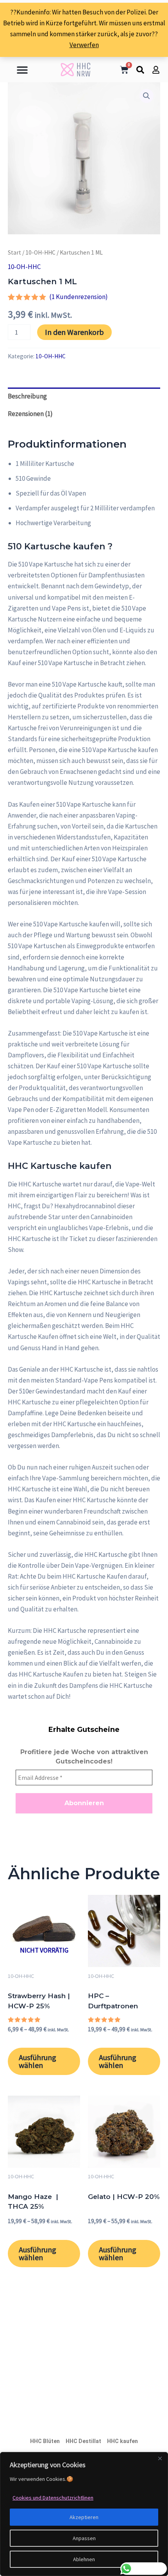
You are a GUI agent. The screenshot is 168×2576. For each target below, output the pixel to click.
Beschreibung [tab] (27, 396)
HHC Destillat (83, 2441)
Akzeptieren (84, 2517)
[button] (22, 70)
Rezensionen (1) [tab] (30, 414)
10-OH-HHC (40, 252)
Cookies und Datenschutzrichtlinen (53, 2498)
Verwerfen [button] (84, 45)
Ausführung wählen (38, 2061)
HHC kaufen (122, 2441)
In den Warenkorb (74, 332)
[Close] (160, 2459)
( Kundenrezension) (79, 297)
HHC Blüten (45, 2441)
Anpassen (84, 2538)
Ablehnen (84, 2559)
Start (14, 252)
